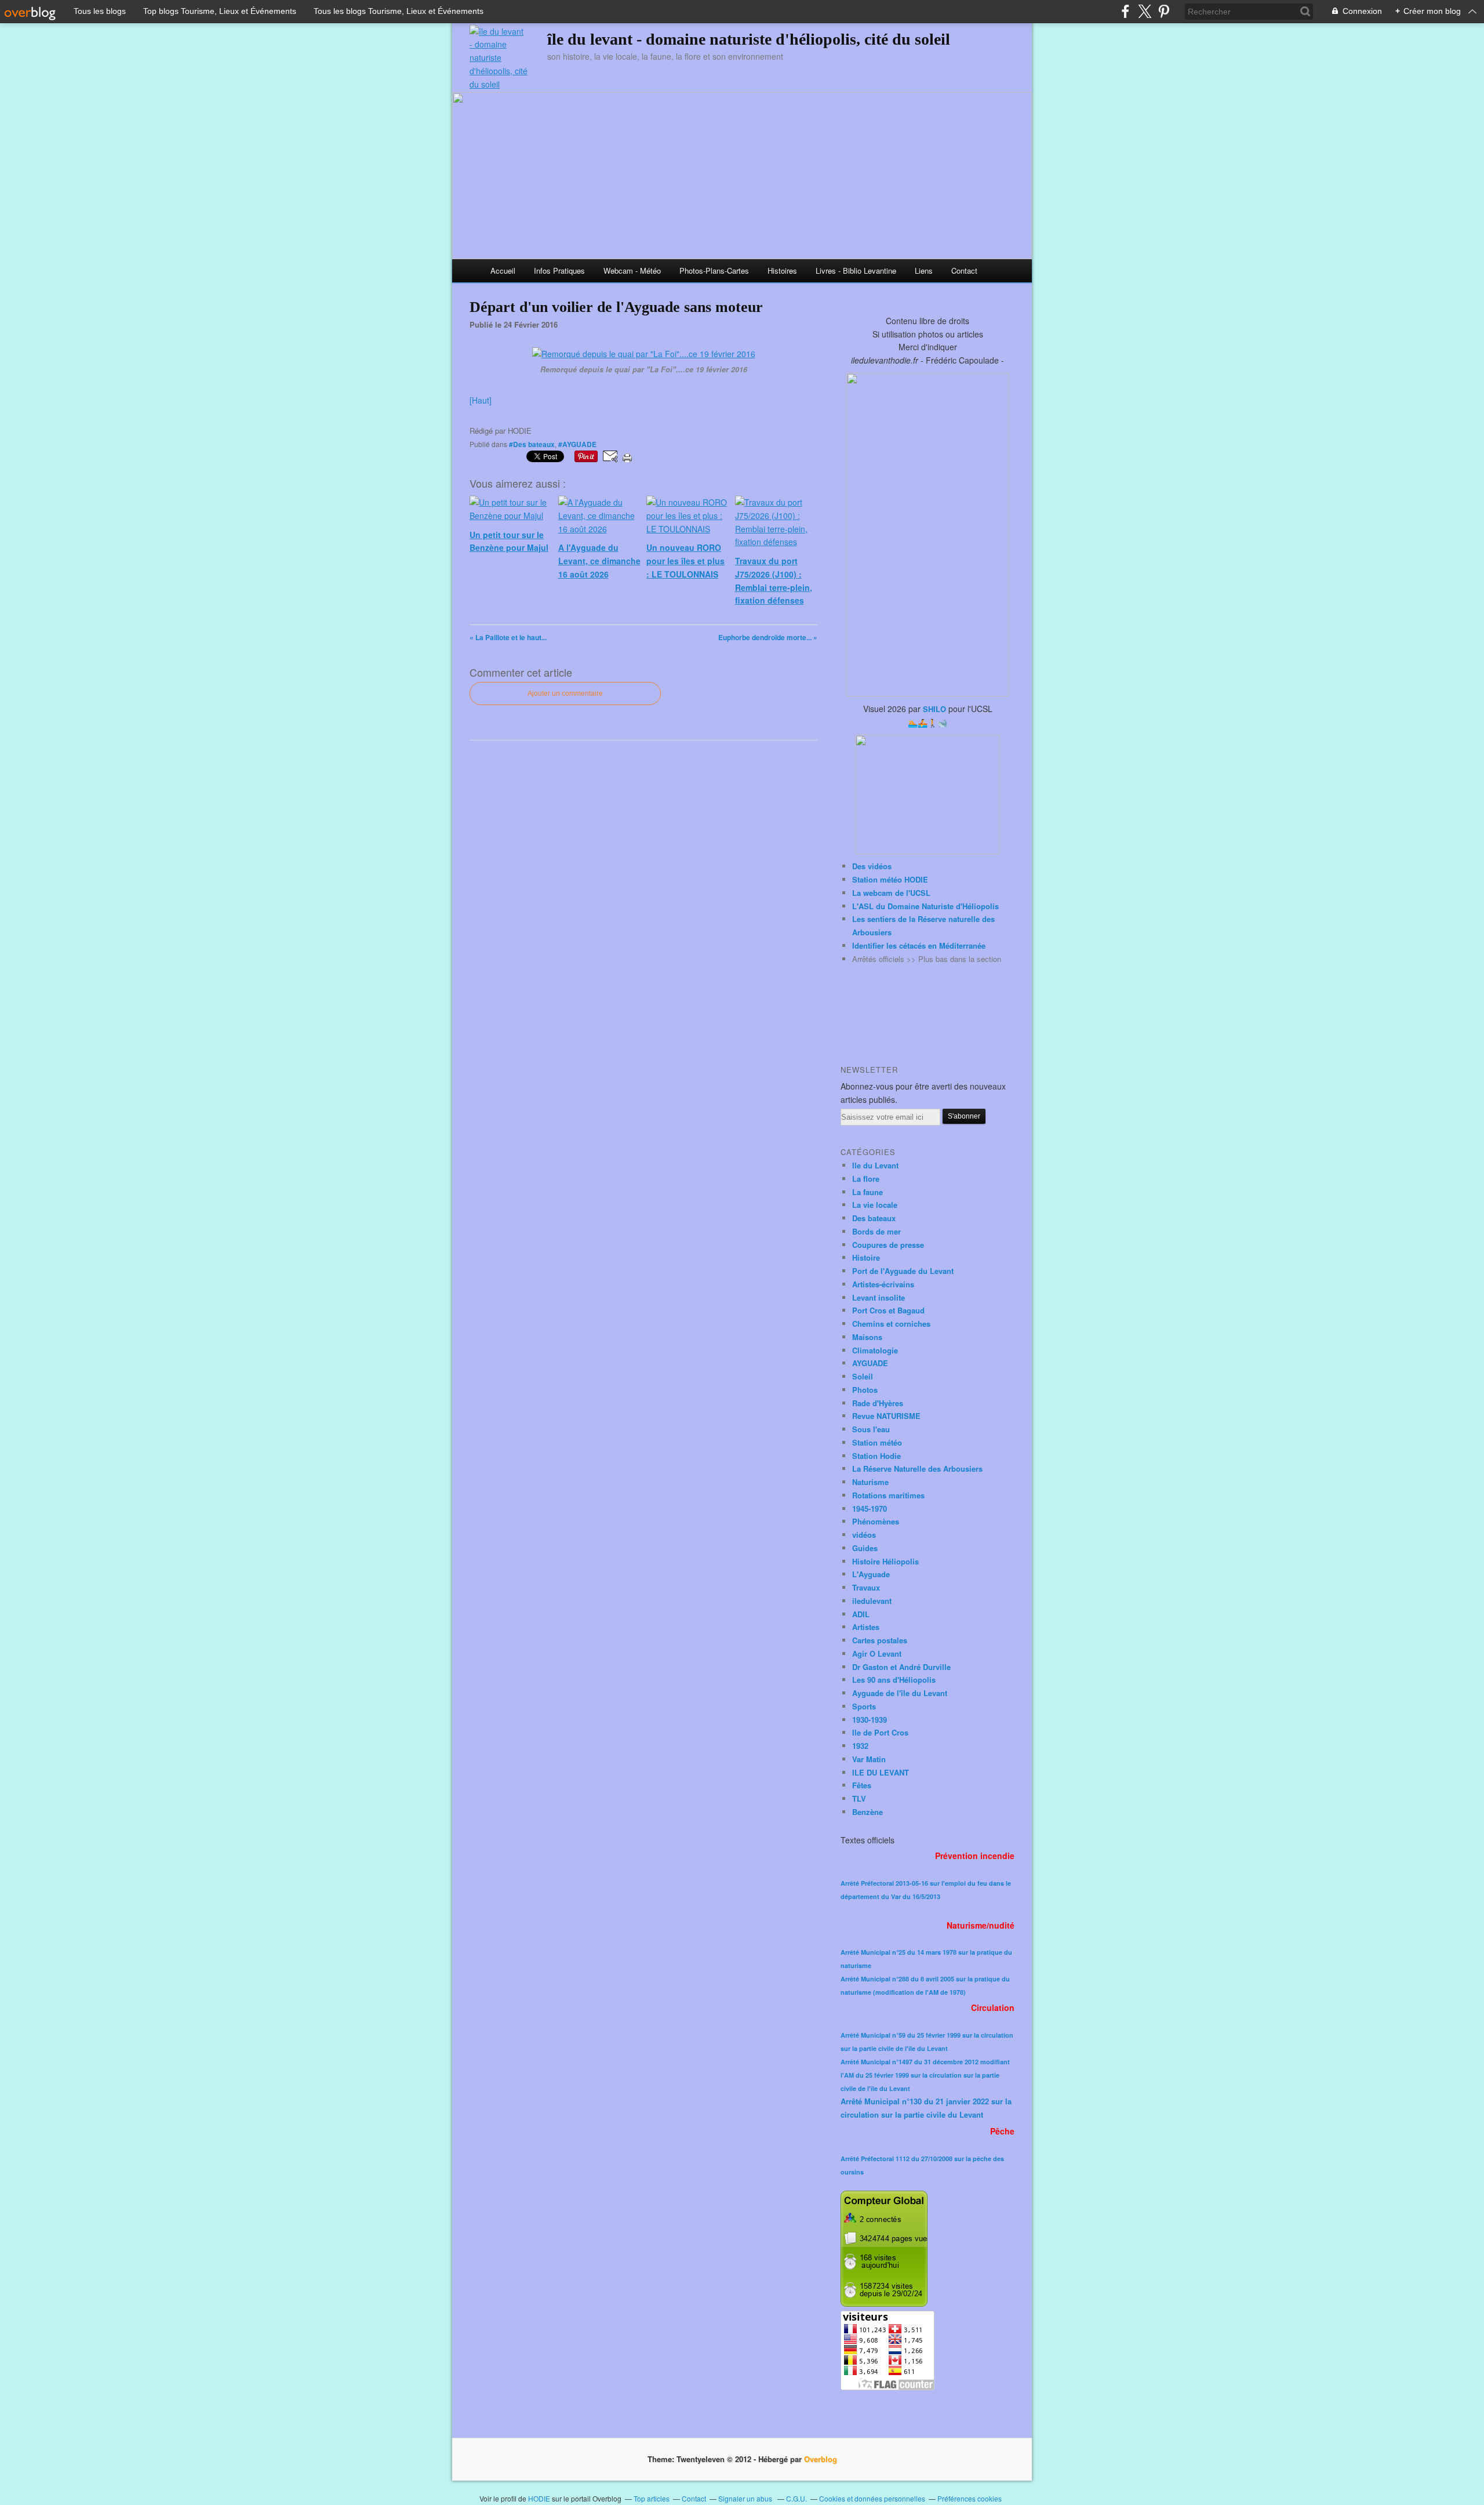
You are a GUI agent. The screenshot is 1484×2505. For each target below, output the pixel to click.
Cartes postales (880, 1640)
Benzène (868, 1812)
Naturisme (870, 1482)
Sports (864, 1706)
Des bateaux (874, 1218)
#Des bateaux (532, 444)
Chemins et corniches (891, 1324)
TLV (859, 1798)
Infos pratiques (559, 271)
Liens (924, 271)
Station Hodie (876, 1456)
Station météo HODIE (890, 879)
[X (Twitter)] (1145, 11)
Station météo (877, 1442)
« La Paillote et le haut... (508, 637)
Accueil (503, 271)
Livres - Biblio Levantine (856, 271)
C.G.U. (796, 2498)
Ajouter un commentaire (565, 694)
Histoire (866, 1257)
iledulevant (872, 1601)
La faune (868, 1192)
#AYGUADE (577, 444)
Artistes (866, 1627)
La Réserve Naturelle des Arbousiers (917, 1468)
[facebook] (1125, 11)
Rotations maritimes (888, 1495)
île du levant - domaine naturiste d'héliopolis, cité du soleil (749, 39)
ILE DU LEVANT (881, 1772)
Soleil (863, 1376)
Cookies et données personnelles (872, 2498)
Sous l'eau (871, 1429)
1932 (860, 1746)
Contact (964, 271)
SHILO (934, 709)
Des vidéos (872, 866)
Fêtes (862, 1785)
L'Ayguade (871, 1574)
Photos (865, 1390)
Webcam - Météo (632, 271)
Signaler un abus (746, 2498)
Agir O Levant (877, 1653)
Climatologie (875, 1350)
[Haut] (481, 400)
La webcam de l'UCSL (891, 893)
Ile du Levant (875, 1165)
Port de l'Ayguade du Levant (903, 1271)
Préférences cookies (970, 2498)
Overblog (821, 2459)
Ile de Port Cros (880, 1732)
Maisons (867, 1337)
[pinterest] (1164, 11)
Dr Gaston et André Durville (901, 1667)
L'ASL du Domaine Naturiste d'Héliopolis (925, 906)
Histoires (782, 271)
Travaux (866, 1587)
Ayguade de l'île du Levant (900, 1693)
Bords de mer (876, 1231)
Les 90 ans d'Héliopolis (894, 1680)
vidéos (864, 1535)
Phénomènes (876, 1521)
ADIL (861, 1614)
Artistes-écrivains (883, 1284)
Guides (865, 1548)
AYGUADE (870, 1363)
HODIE (539, 2498)
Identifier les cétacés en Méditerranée (919, 945)
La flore (866, 1179)
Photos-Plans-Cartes (714, 271)
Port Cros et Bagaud (888, 1310)
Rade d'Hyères (878, 1403)
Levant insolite (879, 1297)
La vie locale (875, 1205)
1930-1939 (870, 1720)
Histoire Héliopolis (885, 1561)
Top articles (652, 2498)
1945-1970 (870, 1509)
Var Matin (869, 1759)
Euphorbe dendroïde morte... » (768, 637)
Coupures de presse (888, 1245)
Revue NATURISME (886, 1416)
